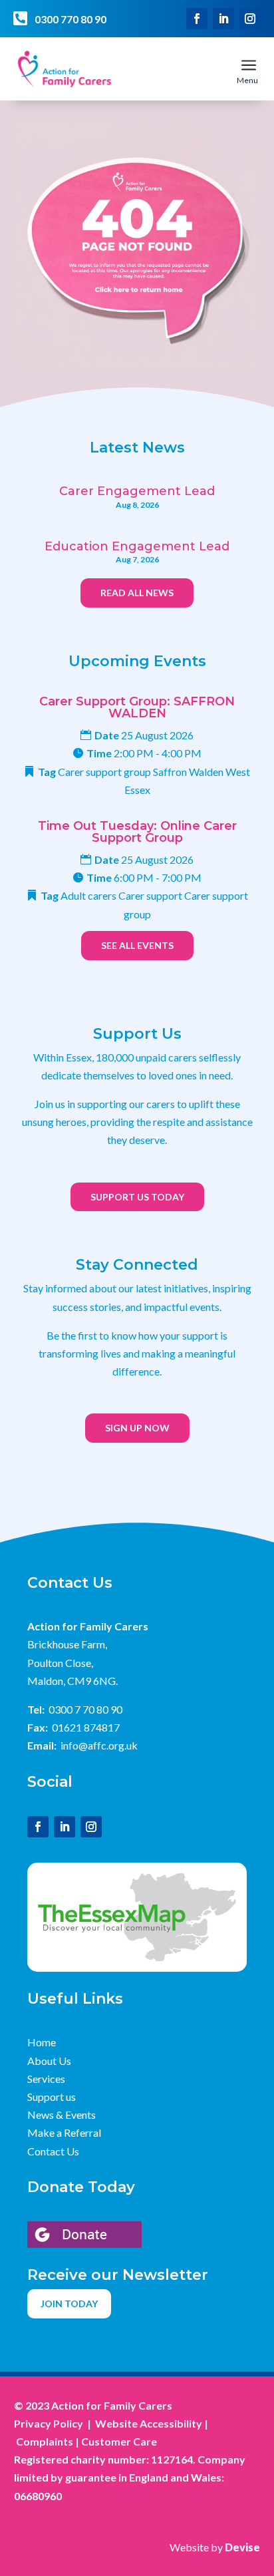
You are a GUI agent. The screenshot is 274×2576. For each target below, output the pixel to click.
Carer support (150, 895)
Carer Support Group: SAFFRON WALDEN (137, 707)
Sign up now (137, 1428)
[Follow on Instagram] (250, 19)
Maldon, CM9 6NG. (72, 1681)
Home (42, 2042)
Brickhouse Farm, (67, 1644)
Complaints (45, 2441)
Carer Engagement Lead (137, 491)
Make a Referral (64, 2132)
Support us (52, 2097)
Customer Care (119, 2441)
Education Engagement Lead (137, 546)
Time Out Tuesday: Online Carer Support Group (137, 832)
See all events (137, 945)
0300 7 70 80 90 (85, 1709)
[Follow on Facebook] (197, 19)
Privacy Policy (49, 2423)
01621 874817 (86, 1727)
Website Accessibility (149, 2423)
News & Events (62, 2115)
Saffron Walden (188, 772)
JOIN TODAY (69, 2303)
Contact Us (53, 2151)
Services (46, 2079)
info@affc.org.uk (99, 1745)
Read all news (137, 593)
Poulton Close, (60, 1663)
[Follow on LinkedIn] (223, 19)
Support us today (137, 1197)
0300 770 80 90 (70, 19)
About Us (49, 2061)
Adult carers (88, 895)
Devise (242, 2547)
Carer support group (104, 772)
